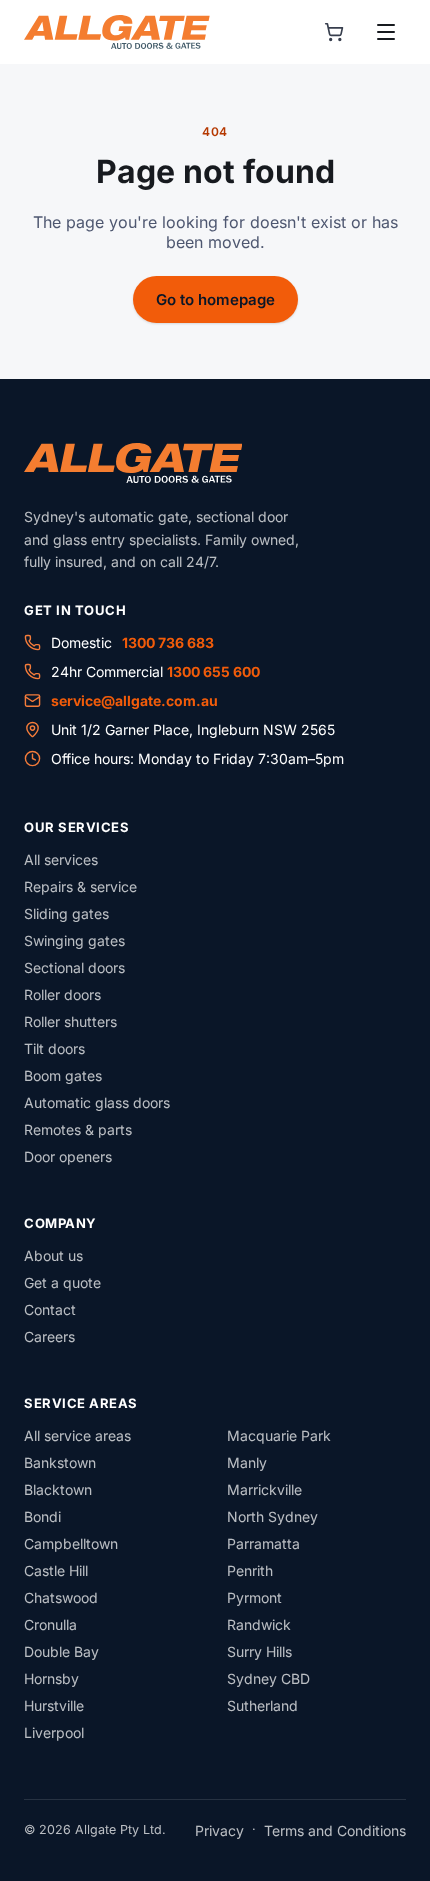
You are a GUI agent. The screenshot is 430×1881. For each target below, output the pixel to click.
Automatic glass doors (97, 1102)
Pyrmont (254, 1597)
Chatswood (61, 1597)
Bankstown (60, 1462)
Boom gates (63, 1075)
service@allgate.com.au (134, 700)
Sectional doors (74, 967)
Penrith (250, 1570)
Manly (247, 1462)
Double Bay (61, 1651)
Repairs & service (80, 886)
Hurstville (54, 1705)
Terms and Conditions (335, 1830)
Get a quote (62, 1282)
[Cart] (334, 32)
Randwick (259, 1624)
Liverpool (54, 1732)
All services (61, 859)
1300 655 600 (213, 671)
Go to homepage (215, 299)
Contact (50, 1309)
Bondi (42, 1516)
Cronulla (50, 1624)
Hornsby (51, 1678)
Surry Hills (259, 1651)
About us (53, 1255)
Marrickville (264, 1489)
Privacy (219, 1830)
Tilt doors (54, 1048)
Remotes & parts (78, 1129)
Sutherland (262, 1705)
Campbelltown (71, 1543)
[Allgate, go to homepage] (117, 32)
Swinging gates (74, 940)
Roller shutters (70, 1021)
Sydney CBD (268, 1678)
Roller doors (62, 994)
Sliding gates (66, 913)
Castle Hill (56, 1570)
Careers (49, 1336)
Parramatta (263, 1543)
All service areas (77, 1435)
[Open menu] (386, 32)
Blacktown (58, 1489)
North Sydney (272, 1516)
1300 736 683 (168, 642)
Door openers (68, 1156)
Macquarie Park (279, 1435)
